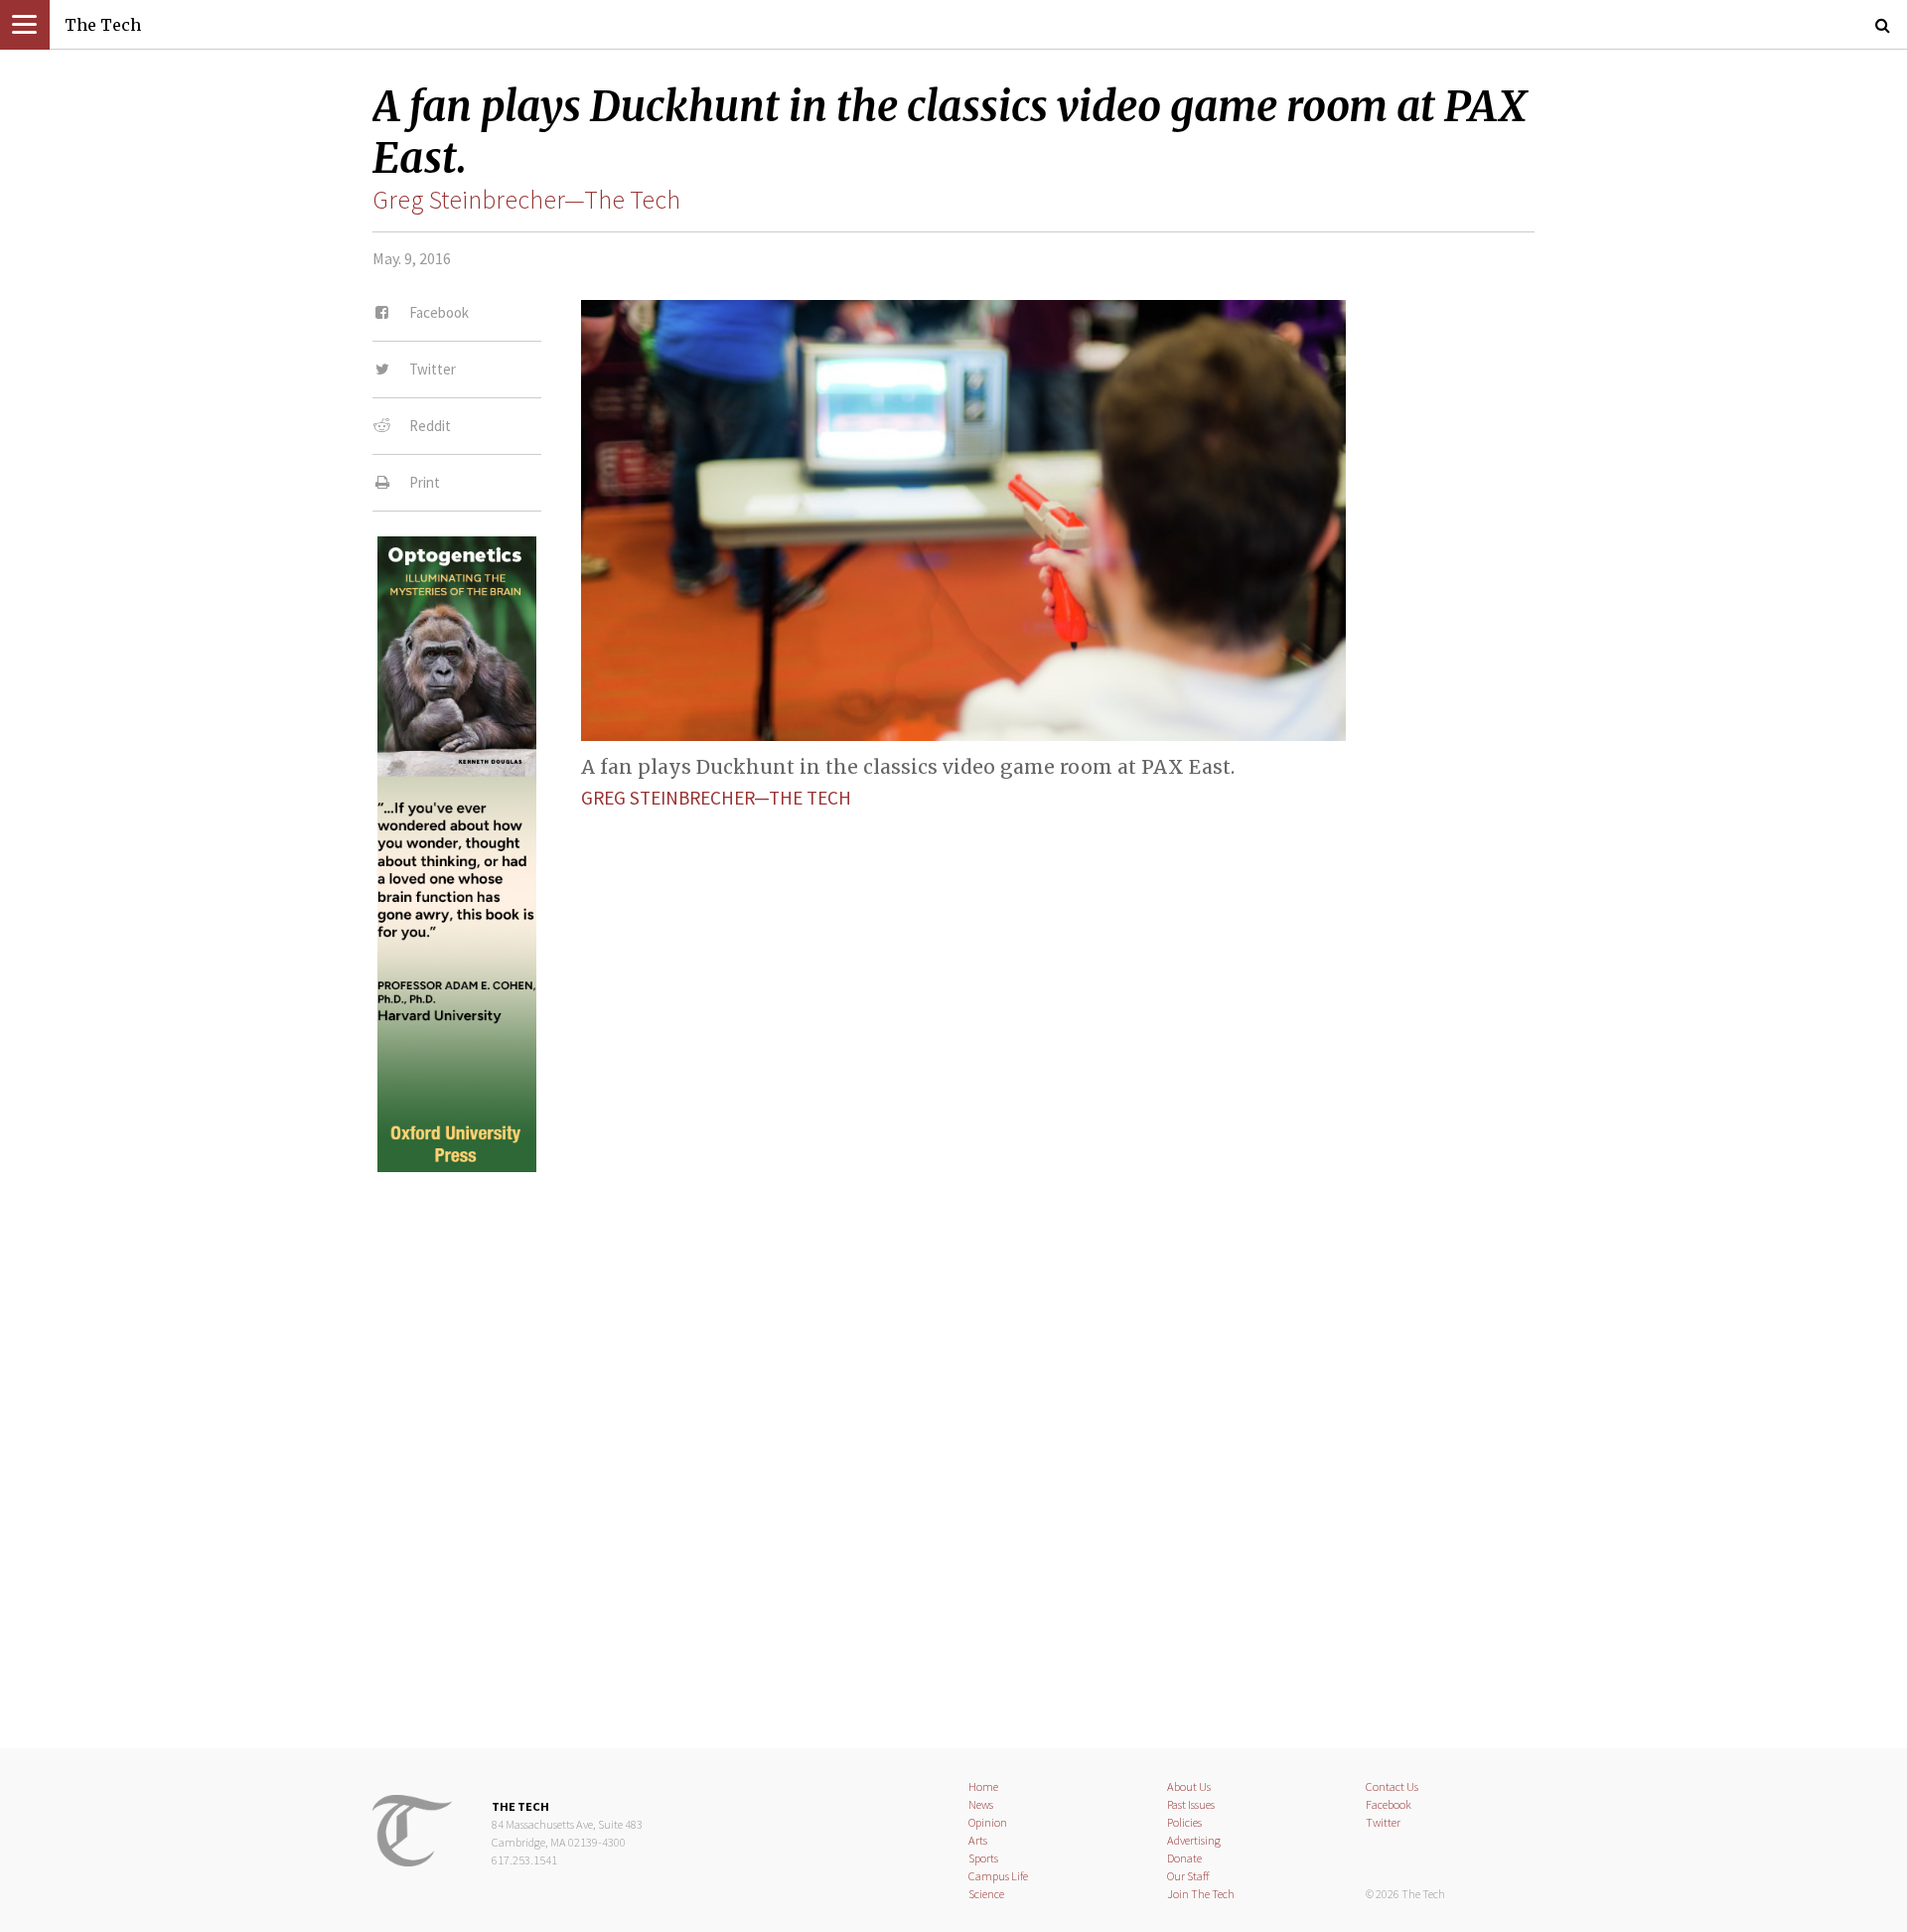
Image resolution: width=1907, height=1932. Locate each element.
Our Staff (1188, 1876)
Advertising (1194, 1840)
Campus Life (998, 1876)
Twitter (1383, 1822)
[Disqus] (953, 1443)
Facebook (1389, 1804)
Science (986, 1894)
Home (983, 1786)
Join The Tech (1201, 1894)
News (981, 1804)
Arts (978, 1840)
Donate (1184, 1858)
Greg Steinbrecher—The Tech (526, 200)
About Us (1189, 1786)
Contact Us (1392, 1786)
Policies (1184, 1822)
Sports (983, 1858)
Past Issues (1191, 1804)
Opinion (988, 1822)
